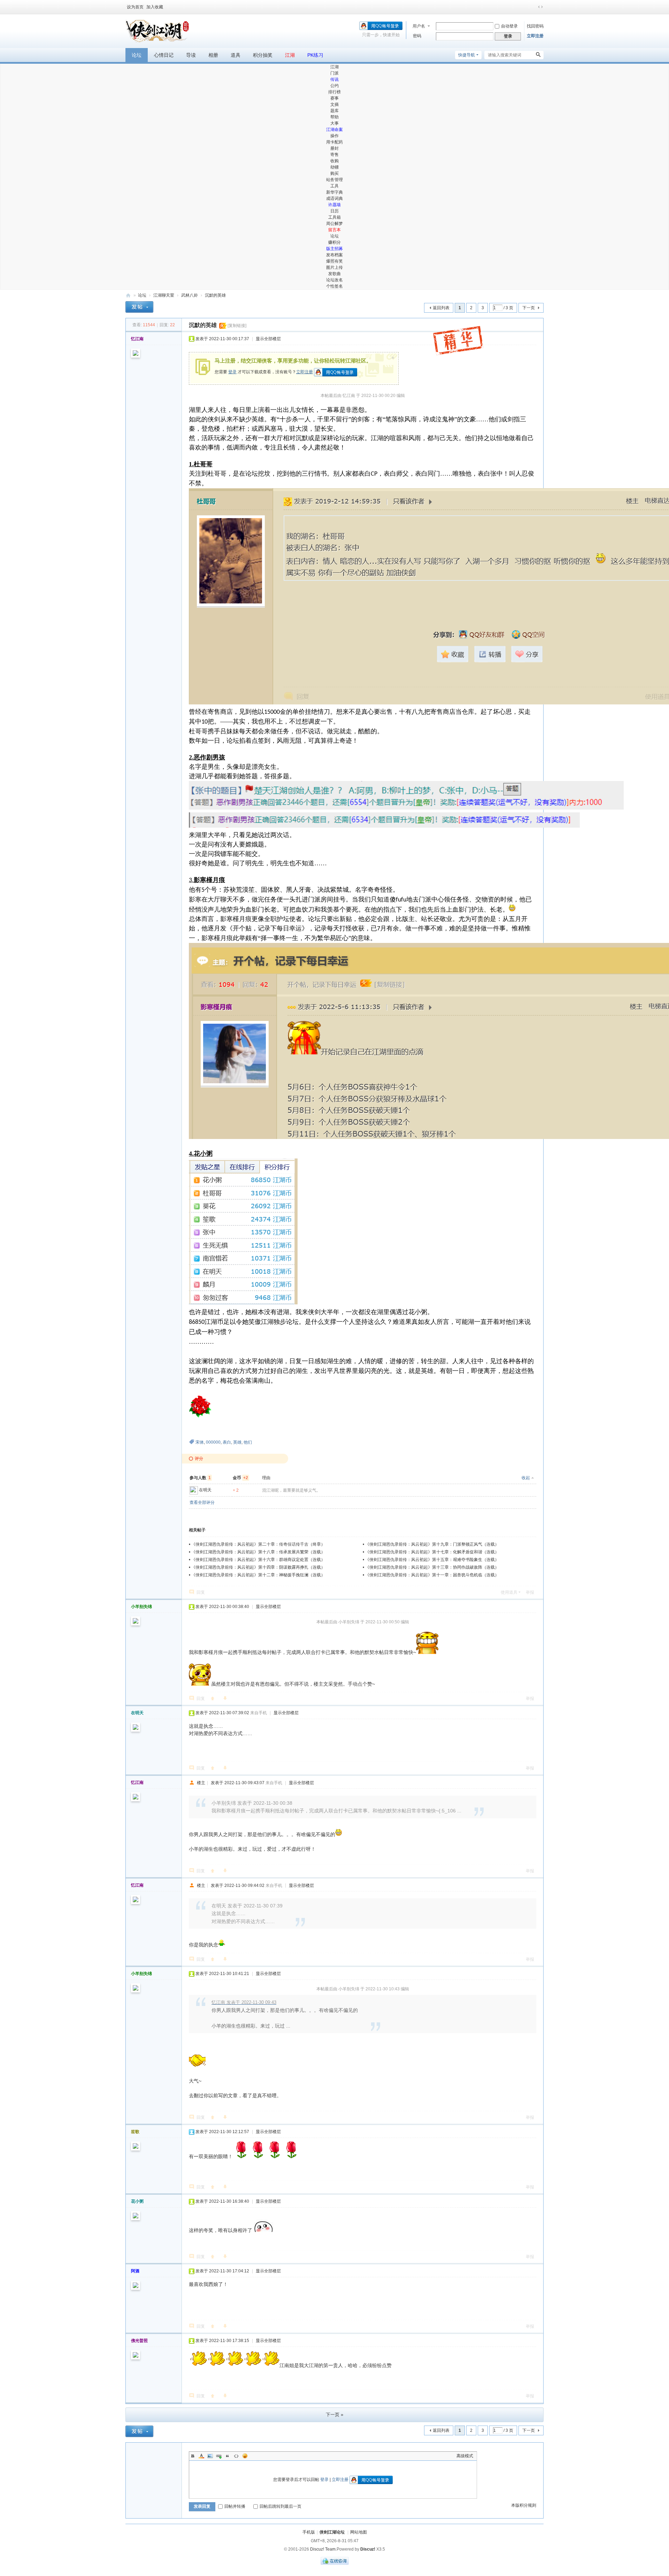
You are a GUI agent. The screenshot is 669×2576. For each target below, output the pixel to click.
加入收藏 (155, 7)
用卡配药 (334, 142)
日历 (334, 211)
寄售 (334, 155)
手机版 (309, 2532)
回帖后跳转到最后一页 (280, 2506)
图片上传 (334, 267)
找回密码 (535, 26)
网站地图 (359, 2532)
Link (219, 2456)
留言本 (334, 230)
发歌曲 (334, 274)
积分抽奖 (263, 55)
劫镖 (334, 167)
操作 (334, 136)
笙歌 (135, 2132)
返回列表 (441, 308)
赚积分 (334, 242)
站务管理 (334, 180)
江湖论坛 (128, 295)
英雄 (237, 1442)
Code (236, 2456)
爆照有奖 (334, 261)
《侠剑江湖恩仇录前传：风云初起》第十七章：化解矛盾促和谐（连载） (432, 1552)
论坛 (137, 55)
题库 (334, 111)
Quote (228, 2456)
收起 (526, 1478)
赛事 (334, 98)
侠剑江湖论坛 (332, 2532)
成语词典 (334, 198)
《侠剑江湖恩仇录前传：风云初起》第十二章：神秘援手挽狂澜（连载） (258, 1575)
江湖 (290, 55)
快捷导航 (467, 55)
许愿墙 (334, 205)
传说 (334, 79)
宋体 (200, 1442)
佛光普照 (139, 2341)
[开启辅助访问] (534, 7)
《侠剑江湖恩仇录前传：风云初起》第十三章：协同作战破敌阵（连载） (432, 1567)
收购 (334, 161)
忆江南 (137, 339)
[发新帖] (139, 308)
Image (210, 2456)
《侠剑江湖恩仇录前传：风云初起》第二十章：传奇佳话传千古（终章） (258, 1544)
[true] (538, 55)
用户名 (419, 26)
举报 (530, 1592)
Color (201, 2456)
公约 (334, 86)
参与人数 (200, 1478)
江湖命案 (334, 130)
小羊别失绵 (141, 1607)
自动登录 (509, 26)
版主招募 (334, 249)
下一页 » (334, 2415)
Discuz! (368, 2549)
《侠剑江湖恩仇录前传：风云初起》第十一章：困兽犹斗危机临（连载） (432, 1575)
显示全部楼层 (268, 339)
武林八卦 (190, 295)
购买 (334, 173)
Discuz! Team (323, 2549)
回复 (201, 1592)
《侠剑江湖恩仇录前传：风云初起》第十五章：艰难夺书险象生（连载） (432, 1560)
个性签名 (334, 286)
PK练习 (315, 55)
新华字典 (334, 192)
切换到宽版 (540, 7)
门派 (334, 73)
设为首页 (135, 7)
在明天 (205, 1490)
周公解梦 (334, 224)
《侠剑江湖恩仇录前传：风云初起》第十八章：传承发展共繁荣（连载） (258, 1552)
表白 (227, 1442)
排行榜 (334, 92)
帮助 (334, 117)
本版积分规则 (524, 2505)
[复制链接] (237, 326)
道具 (236, 55)
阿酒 (135, 2271)
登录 (232, 372)
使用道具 (509, 1592)
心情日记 (164, 55)
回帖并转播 (235, 2506)
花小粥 (137, 2201)
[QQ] (335, 2563)
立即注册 (535, 36)
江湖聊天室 (164, 295)
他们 (248, 1442)
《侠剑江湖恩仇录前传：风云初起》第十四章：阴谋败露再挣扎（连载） (258, 1567)
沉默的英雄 (215, 295)
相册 (213, 55)
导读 (191, 55)
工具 (334, 186)
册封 (334, 148)
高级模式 (465, 2456)
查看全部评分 (202, 1502)
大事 (334, 123)
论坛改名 (334, 280)
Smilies (245, 2456)
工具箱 (334, 217)
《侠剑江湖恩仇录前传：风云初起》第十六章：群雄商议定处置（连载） (258, 1560)
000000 (213, 1442)
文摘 (334, 104)
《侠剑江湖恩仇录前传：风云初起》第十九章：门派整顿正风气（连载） (432, 1544)
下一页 (529, 308)
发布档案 (334, 255)
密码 (417, 36)
